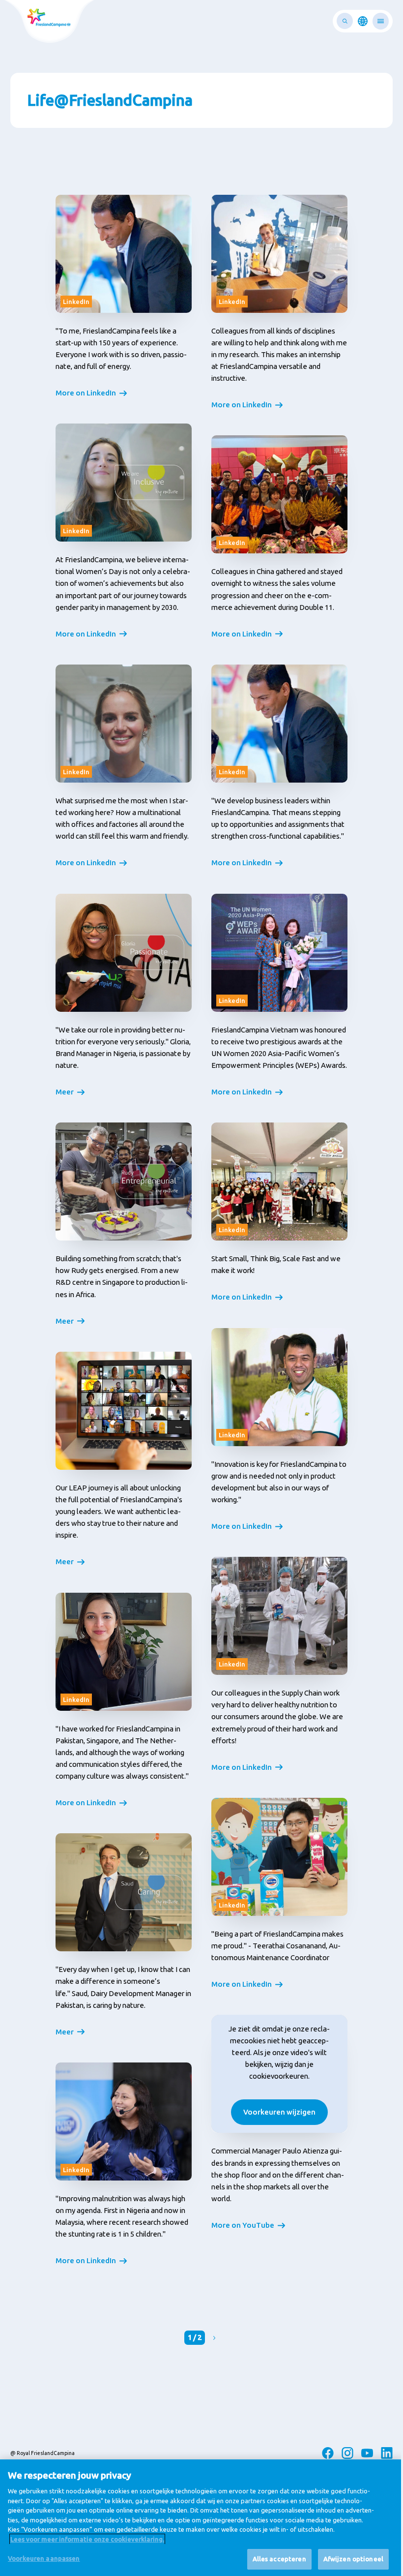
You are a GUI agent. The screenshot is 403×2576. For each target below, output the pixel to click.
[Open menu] (381, 21)
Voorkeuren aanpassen (44, 2558)
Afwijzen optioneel (353, 2559)
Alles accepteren (279, 2559)
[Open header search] (345, 21)
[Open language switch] (363, 21)
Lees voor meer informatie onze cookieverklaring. (87, 2539)
